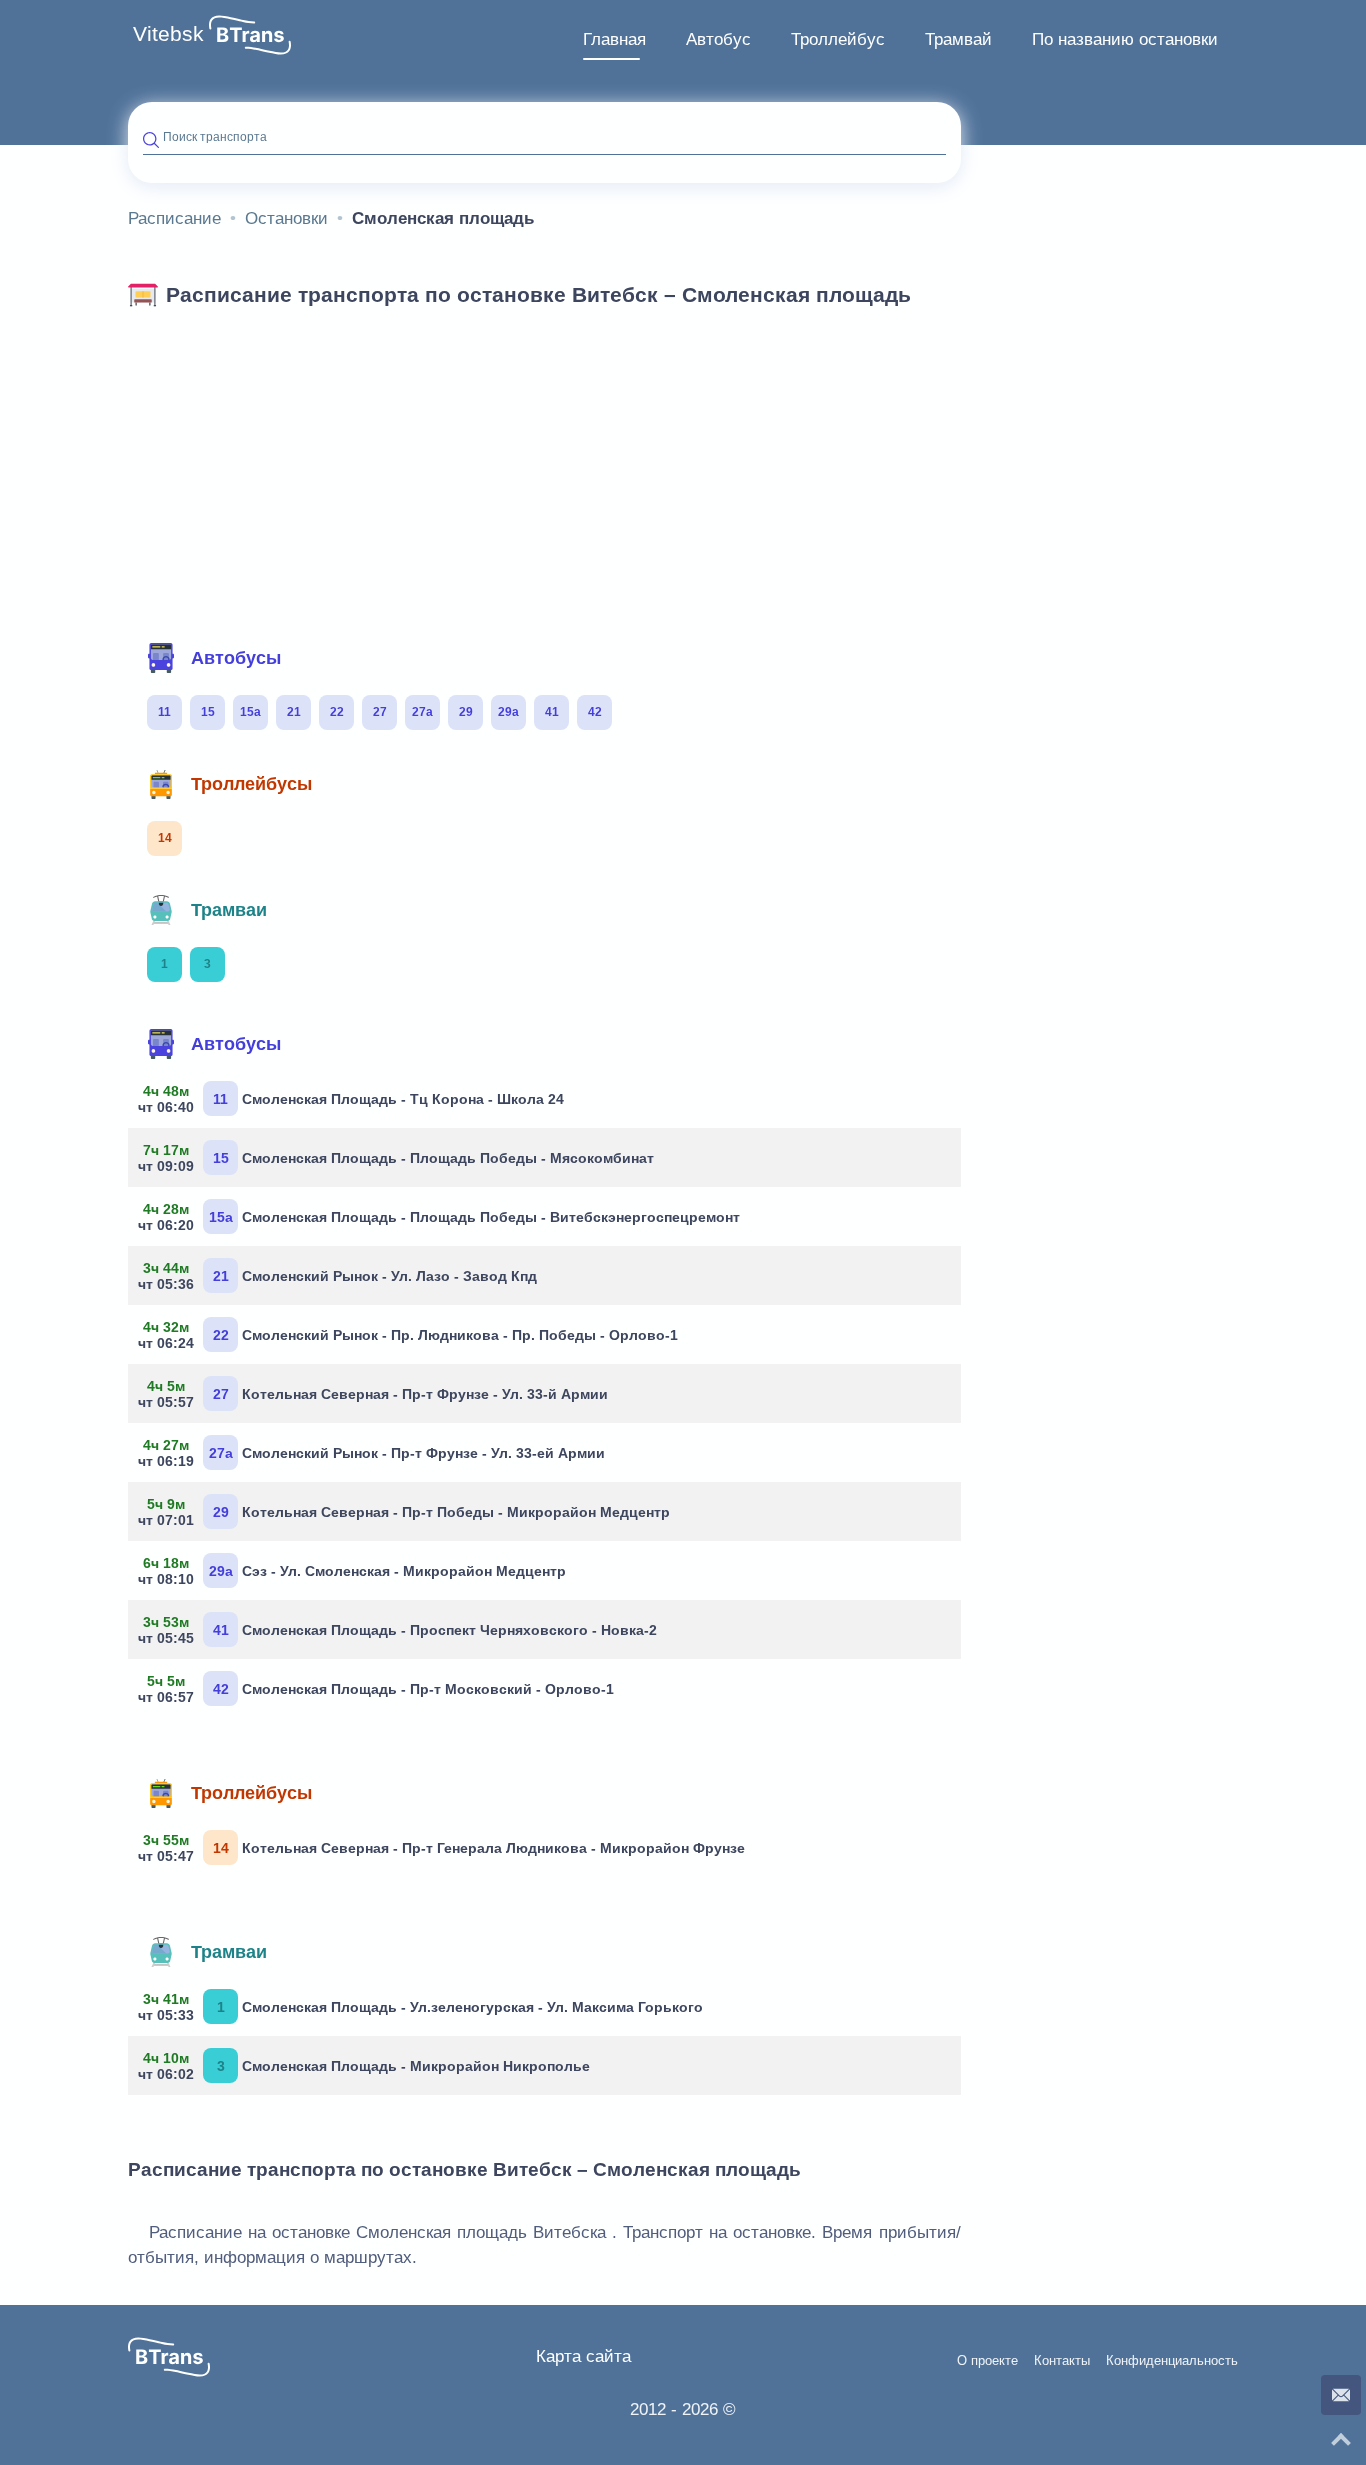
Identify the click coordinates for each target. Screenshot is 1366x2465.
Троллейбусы (251, 784)
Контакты (1062, 2361)
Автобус (718, 39)
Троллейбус (838, 39)
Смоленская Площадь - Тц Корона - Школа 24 (353, 1099)
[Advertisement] (544, 468)
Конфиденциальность (1172, 2361)
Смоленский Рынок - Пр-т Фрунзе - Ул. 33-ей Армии (374, 1453)
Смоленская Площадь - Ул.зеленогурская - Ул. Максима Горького (423, 2007)
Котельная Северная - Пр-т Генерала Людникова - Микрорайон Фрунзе (444, 1848)
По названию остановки (1125, 39)
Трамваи (229, 910)
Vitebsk (168, 34)
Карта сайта (583, 2356)
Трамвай (958, 39)
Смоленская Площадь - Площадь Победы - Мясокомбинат (398, 1158)
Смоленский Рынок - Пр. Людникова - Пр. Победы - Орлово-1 (410, 1335)
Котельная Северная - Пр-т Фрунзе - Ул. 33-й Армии (375, 1394)
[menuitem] (614, 40)
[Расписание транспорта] (250, 35)
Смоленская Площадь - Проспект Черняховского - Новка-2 (400, 1630)
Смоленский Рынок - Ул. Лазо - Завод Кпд (340, 1276)
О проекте (987, 2361)
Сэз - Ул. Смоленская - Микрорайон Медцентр (354, 1571)
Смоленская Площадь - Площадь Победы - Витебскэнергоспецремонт (441, 1217)
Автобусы (236, 658)
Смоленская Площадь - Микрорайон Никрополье (366, 2066)
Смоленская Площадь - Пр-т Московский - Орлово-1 (378, 1689)
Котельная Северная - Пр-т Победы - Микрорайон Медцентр (406, 1512)
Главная (614, 39)
